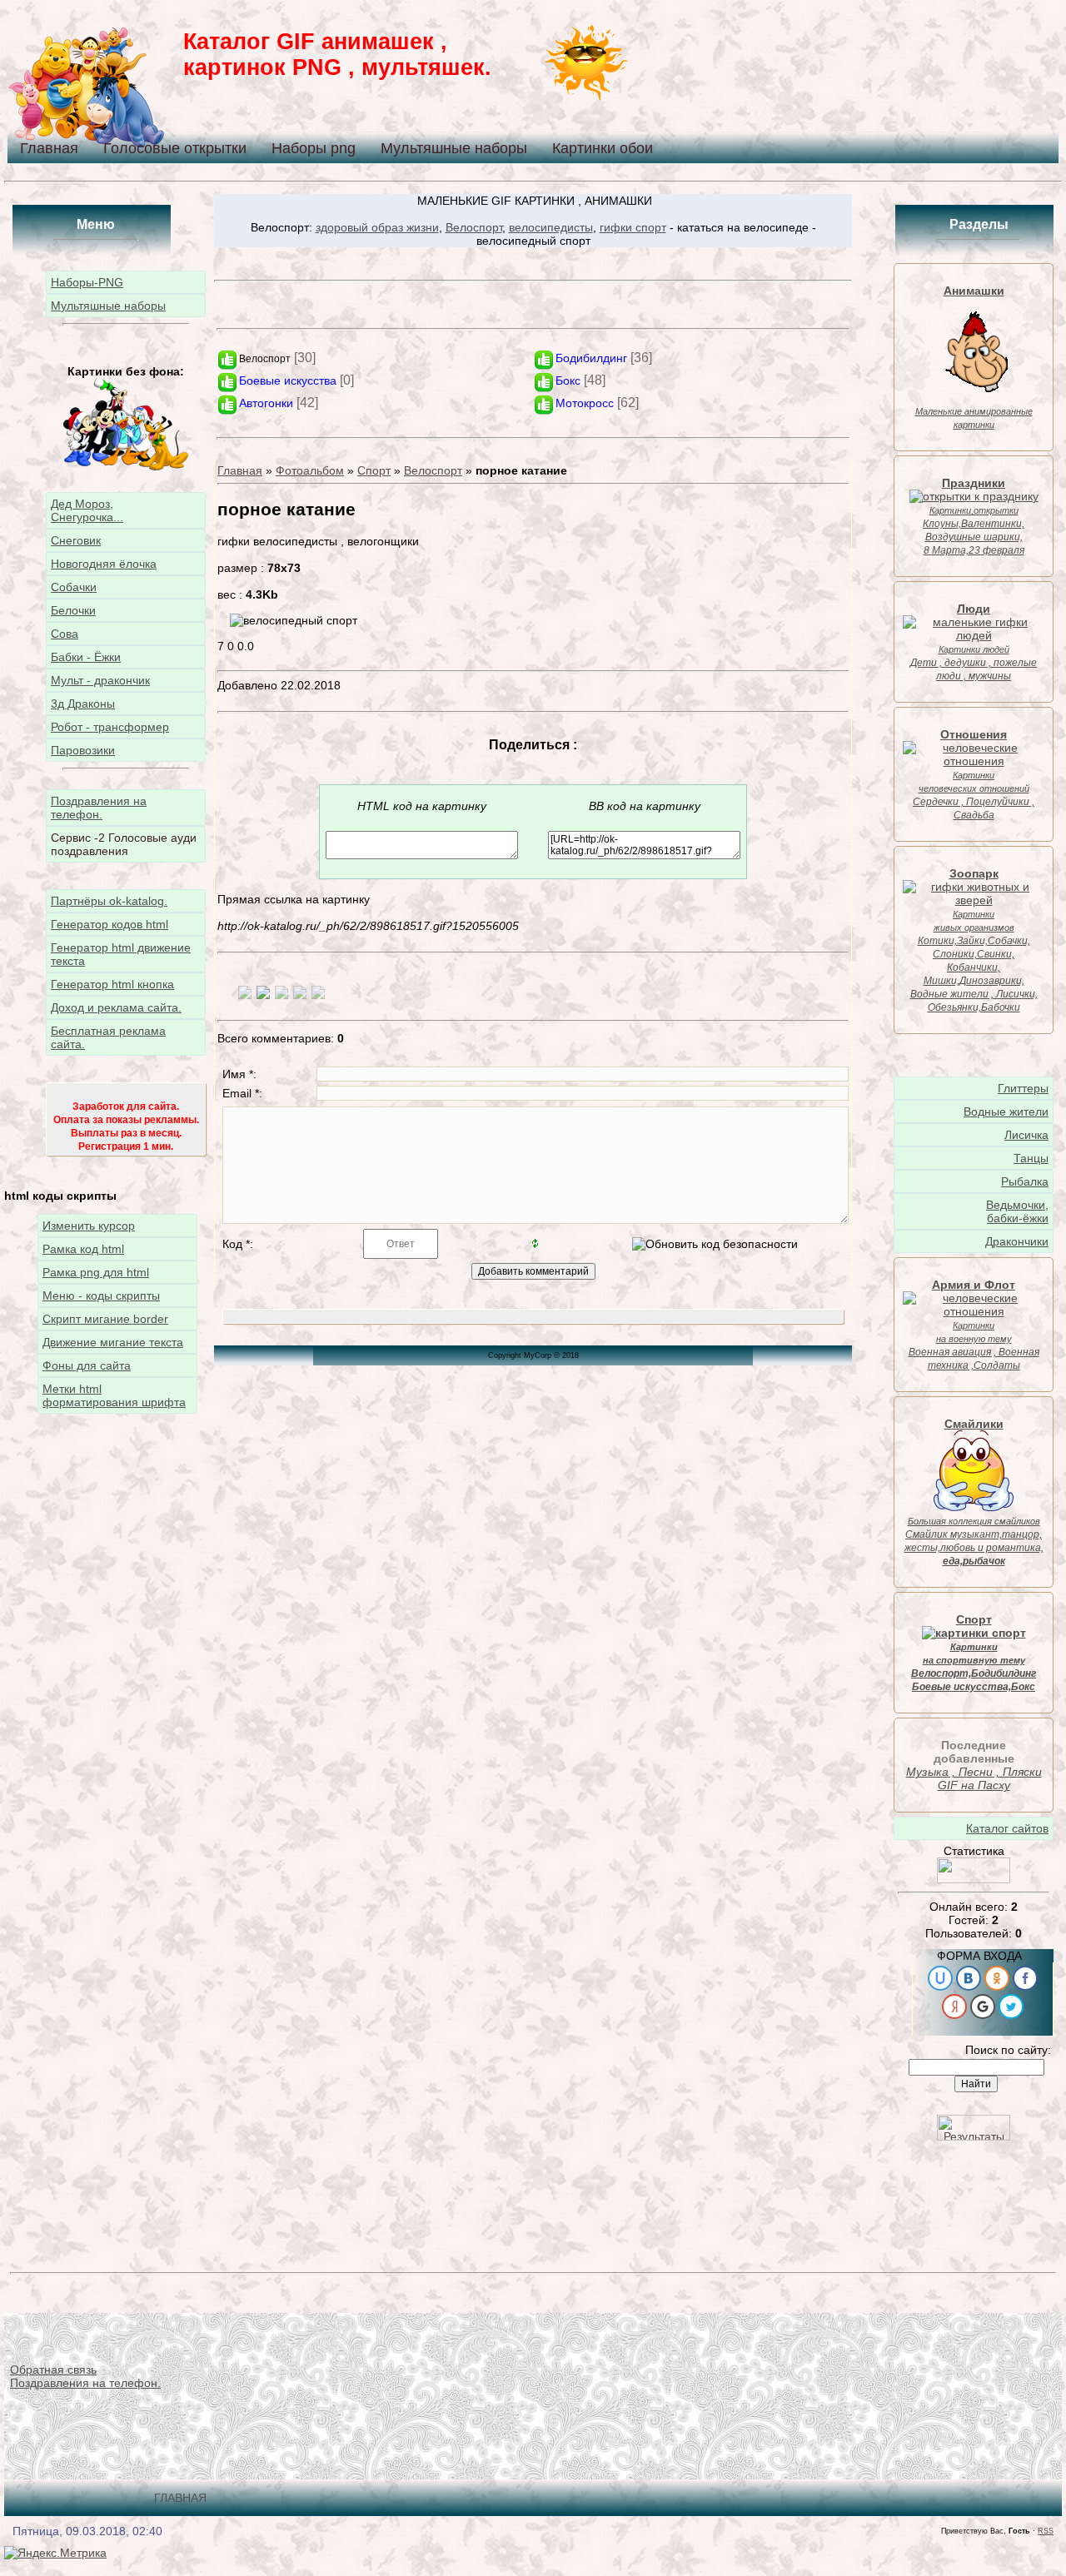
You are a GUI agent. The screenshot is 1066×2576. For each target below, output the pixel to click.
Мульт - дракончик (100, 680)
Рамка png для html (96, 1272)
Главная (49, 148)
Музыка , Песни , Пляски (974, 1772)
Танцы (1031, 1158)
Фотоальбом (310, 470)
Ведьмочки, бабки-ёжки (1017, 1211)
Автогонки (266, 403)
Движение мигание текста (113, 1342)
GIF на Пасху (974, 1785)
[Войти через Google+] (983, 2007)
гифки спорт (633, 227)
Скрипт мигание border (105, 1319)
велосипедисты (551, 227)
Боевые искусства (288, 380)
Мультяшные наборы (454, 148)
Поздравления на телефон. (99, 808)
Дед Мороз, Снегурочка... (87, 510)
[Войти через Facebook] (1025, 1978)
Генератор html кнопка (112, 984)
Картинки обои (603, 148)
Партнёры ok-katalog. (109, 901)
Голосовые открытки (175, 148)
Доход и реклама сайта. (116, 1007)
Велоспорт (474, 227)
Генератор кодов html (110, 924)
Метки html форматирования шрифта (114, 1395)
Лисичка (1026, 1135)
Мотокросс (585, 403)
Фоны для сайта (87, 1365)
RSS (1046, 2531)
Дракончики (1017, 1241)
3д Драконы (83, 704)
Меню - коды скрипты (101, 1295)
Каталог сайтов (1007, 1828)
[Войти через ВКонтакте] (969, 1978)
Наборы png (314, 148)
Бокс (568, 380)
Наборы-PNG (87, 282)
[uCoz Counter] (974, 1879)
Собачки (74, 587)
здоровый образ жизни (377, 227)
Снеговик (76, 540)
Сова (65, 634)
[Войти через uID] (940, 1978)
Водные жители (1006, 1111)
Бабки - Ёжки (86, 657)
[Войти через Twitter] (1011, 2007)
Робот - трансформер (110, 727)
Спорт (374, 470)
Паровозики (83, 750)
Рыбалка (1025, 1181)
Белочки (73, 610)
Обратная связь (53, 2370)
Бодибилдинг (591, 358)
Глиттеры (1023, 1088)
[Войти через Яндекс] (954, 2007)
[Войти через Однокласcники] (997, 1978)
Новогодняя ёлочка (104, 564)
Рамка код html (83, 1249)
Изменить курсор (89, 1226)
